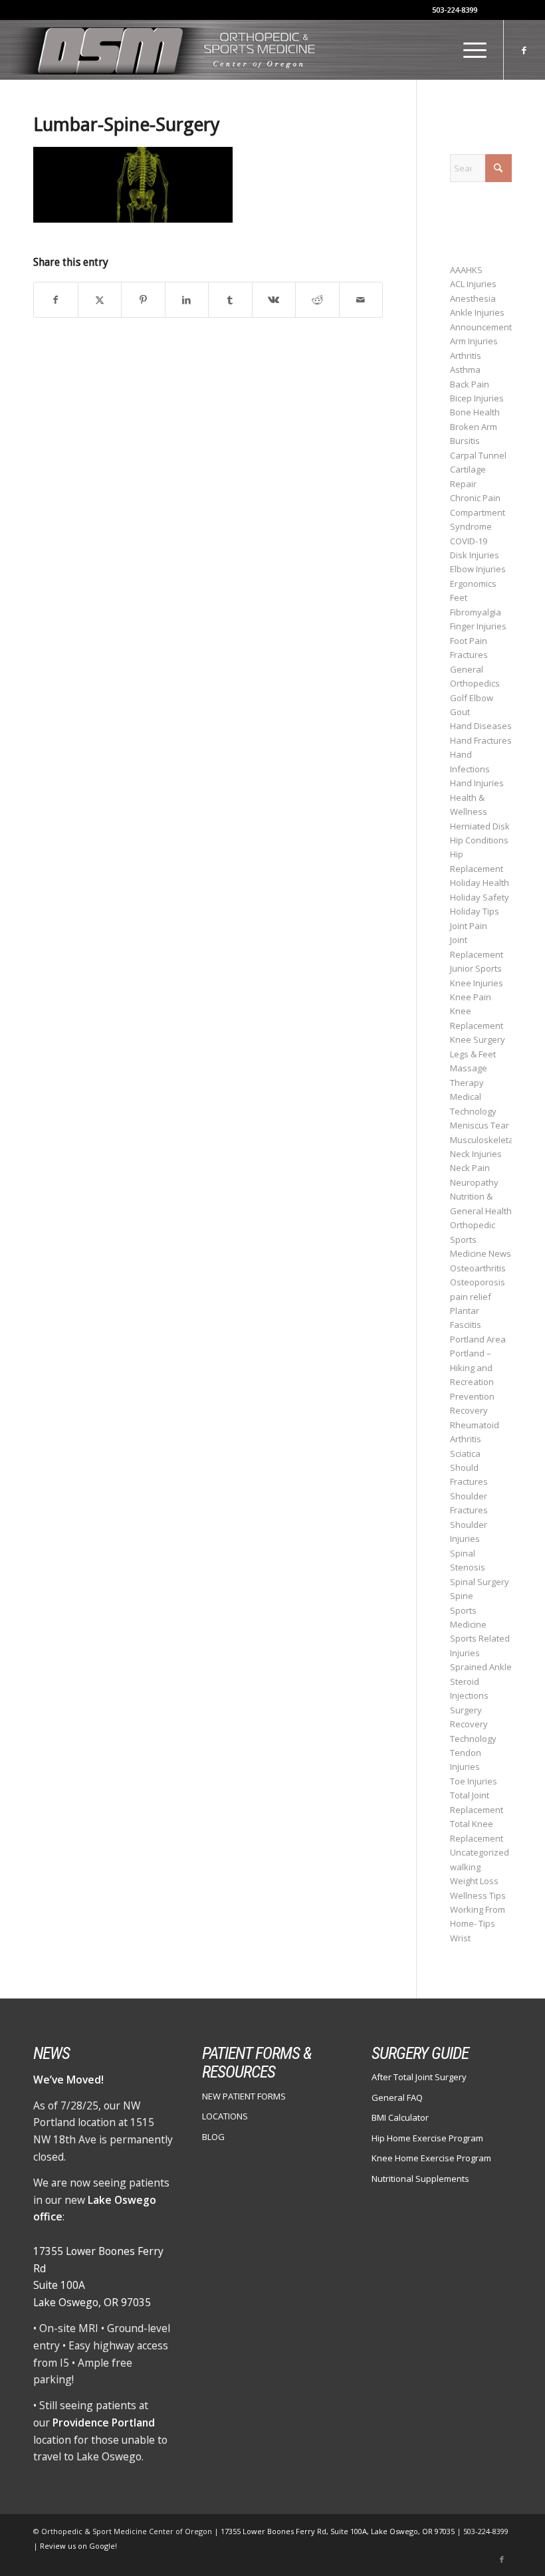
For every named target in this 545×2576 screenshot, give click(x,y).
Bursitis (465, 441)
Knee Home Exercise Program (431, 2158)
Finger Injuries (478, 626)
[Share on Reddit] (317, 300)
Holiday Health (480, 883)
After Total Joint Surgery (419, 2077)
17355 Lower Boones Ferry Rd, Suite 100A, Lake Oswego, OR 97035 (339, 2531)
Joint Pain (469, 926)
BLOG (213, 2137)
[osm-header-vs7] (165, 50)
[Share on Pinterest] (143, 300)
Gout (460, 712)
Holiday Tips (475, 911)
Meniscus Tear (480, 1125)
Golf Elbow (472, 698)
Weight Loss (474, 1881)
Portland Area (478, 1339)
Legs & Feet (473, 1054)
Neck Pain (470, 1168)
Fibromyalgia (476, 612)
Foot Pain (469, 641)
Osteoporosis (478, 1282)
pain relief (471, 1297)
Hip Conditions (479, 840)
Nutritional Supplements (420, 2179)
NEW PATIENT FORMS (244, 2096)
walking (465, 1867)
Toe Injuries (474, 1781)
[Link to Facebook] (524, 50)
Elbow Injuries (478, 569)
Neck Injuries (476, 1154)
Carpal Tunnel (478, 455)
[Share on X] (100, 300)
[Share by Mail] (361, 300)
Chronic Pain (475, 498)
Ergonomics (473, 584)
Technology (473, 1739)
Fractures (469, 655)
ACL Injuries (473, 284)
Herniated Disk (480, 826)
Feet (459, 597)
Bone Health (475, 412)
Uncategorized (480, 1852)
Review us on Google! (78, 2546)
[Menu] (468, 50)
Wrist (460, 1938)
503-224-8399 (455, 10)
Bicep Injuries (477, 398)
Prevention (472, 1396)
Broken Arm (474, 427)
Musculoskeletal (483, 1140)
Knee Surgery (478, 1039)
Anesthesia (473, 298)
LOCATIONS (225, 2116)
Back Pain (470, 384)
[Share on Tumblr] (230, 300)
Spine (462, 1596)
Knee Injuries (477, 983)
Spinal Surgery (480, 1582)
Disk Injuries (475, 555)
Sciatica (465, 1453)
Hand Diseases (481, 726)
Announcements (483, 327)
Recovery (469, 1410)
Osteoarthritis (478, 1268)
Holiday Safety (480, 897)
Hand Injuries (477, 783)
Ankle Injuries (477, 312)
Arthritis (466, 356)
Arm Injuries (474, 341)
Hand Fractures (481, 740)
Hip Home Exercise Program (427, 2138)
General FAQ (397, 2097)
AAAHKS (466, 270)
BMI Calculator (400, 2117)
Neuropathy (474, 1182)
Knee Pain (471, 997)
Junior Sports (476, 968)
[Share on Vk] (274, 300)
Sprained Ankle (481, 1667)
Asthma (465, 370)
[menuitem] (468, 50)
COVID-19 (469, 541)
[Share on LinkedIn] (187, 300)
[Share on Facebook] (56, 300)
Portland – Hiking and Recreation (472, 1367)
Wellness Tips (478, 1895)
